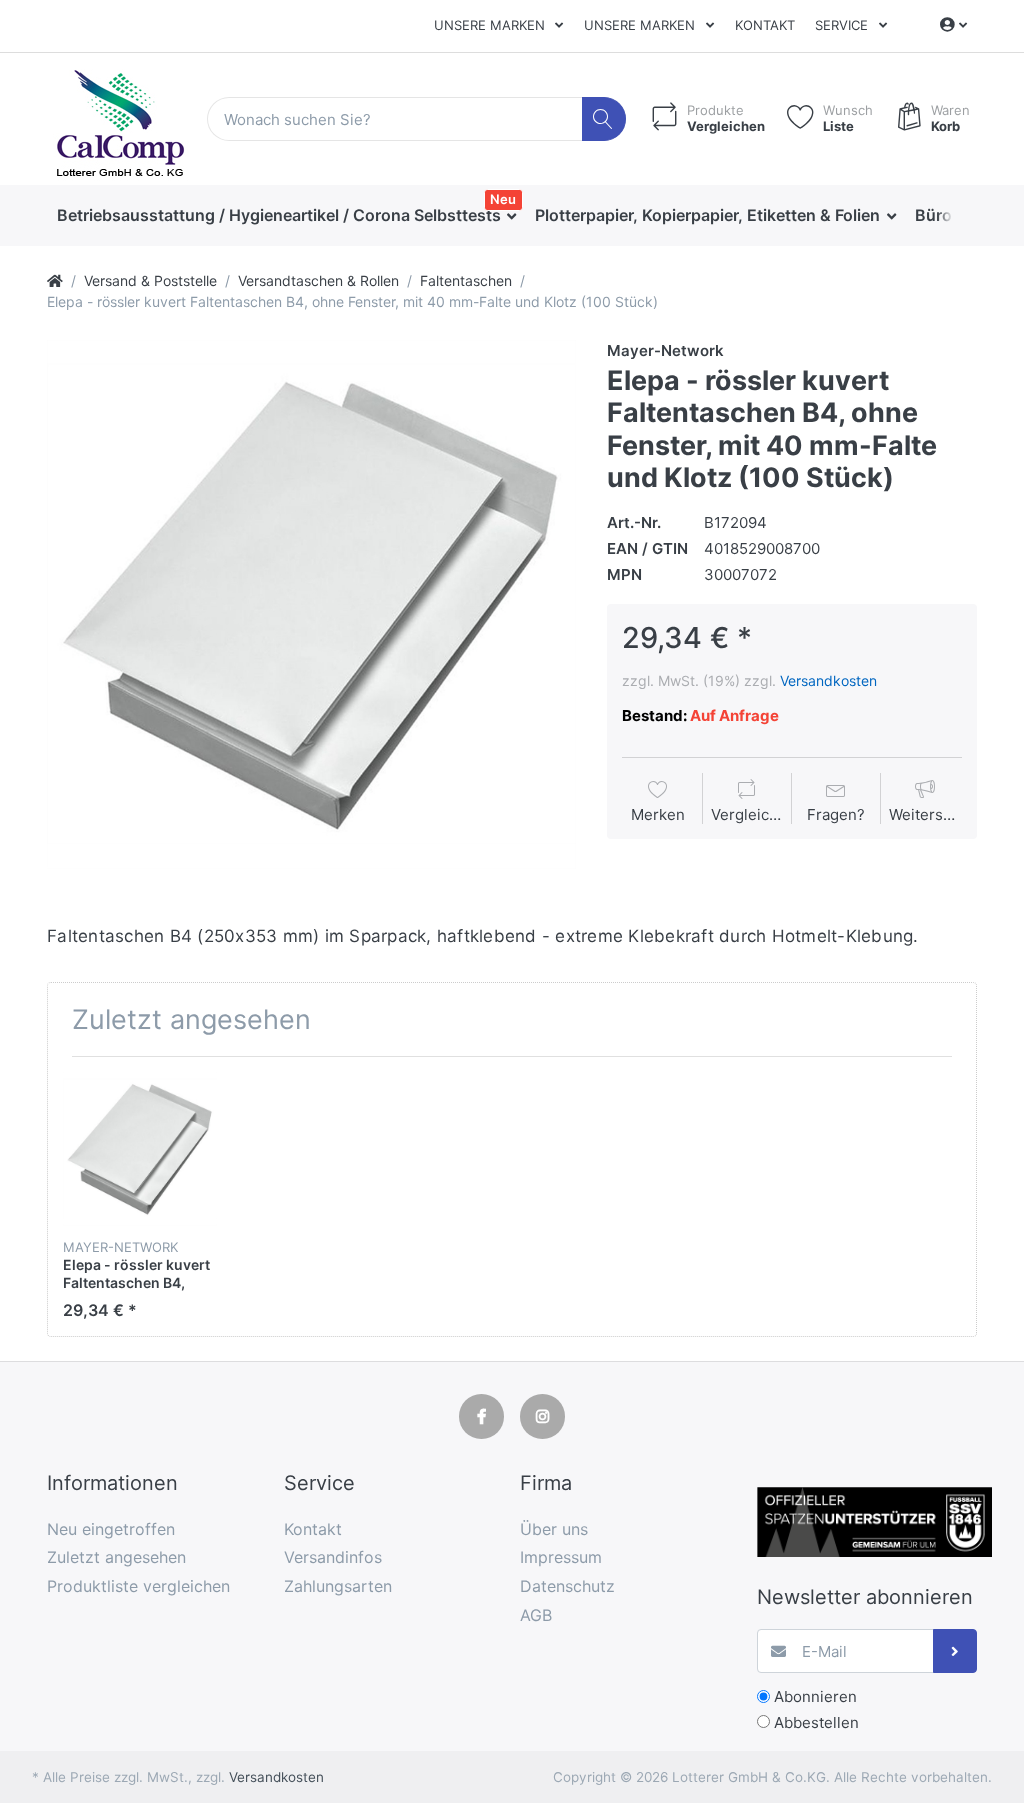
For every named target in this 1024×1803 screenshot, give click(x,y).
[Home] (55, 280)
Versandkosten (828, 680)
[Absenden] (955, 1651)
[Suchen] (604, 119)
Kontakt (765, 25)
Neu (503, 199)
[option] (311, 604)
